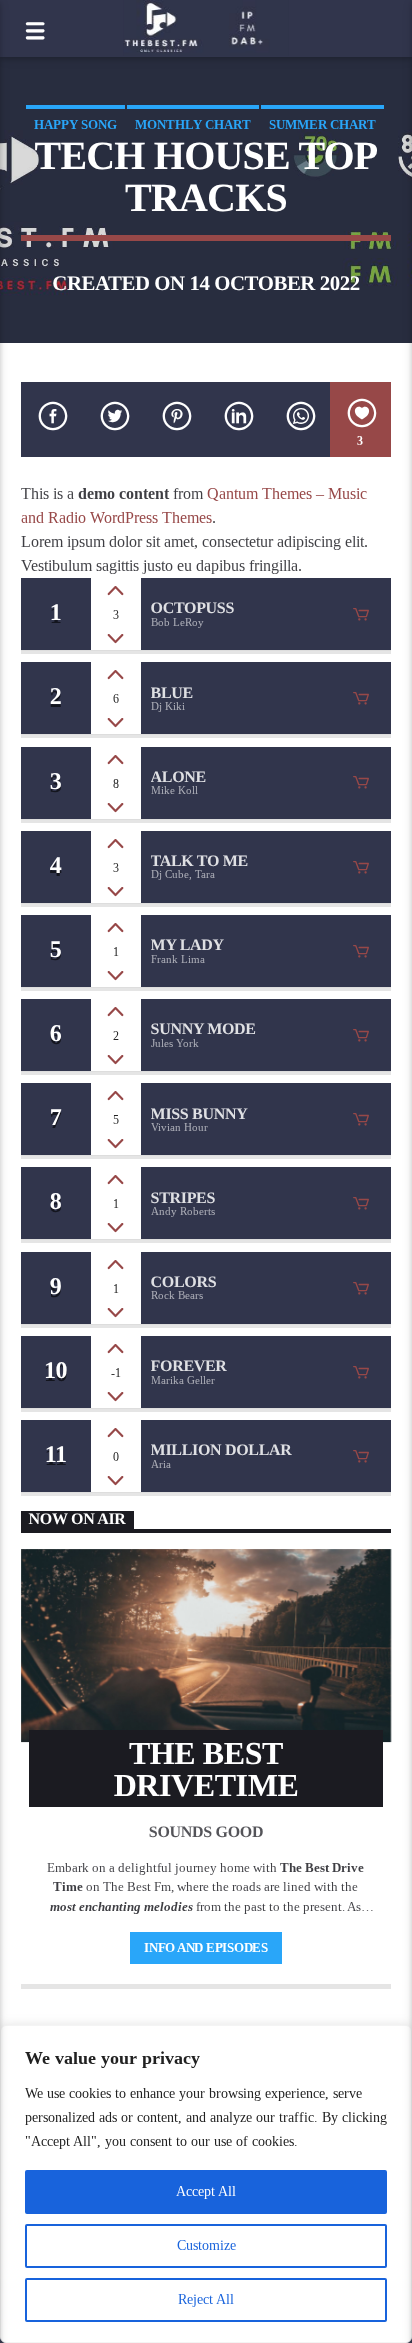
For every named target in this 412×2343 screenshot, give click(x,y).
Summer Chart (322, 124)
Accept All (206, 2191)
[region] (206, 2184)
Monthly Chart (193, 124)
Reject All (206, 2299)
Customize (206, 2245)
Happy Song (75, 124)
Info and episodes (206, 1947)
